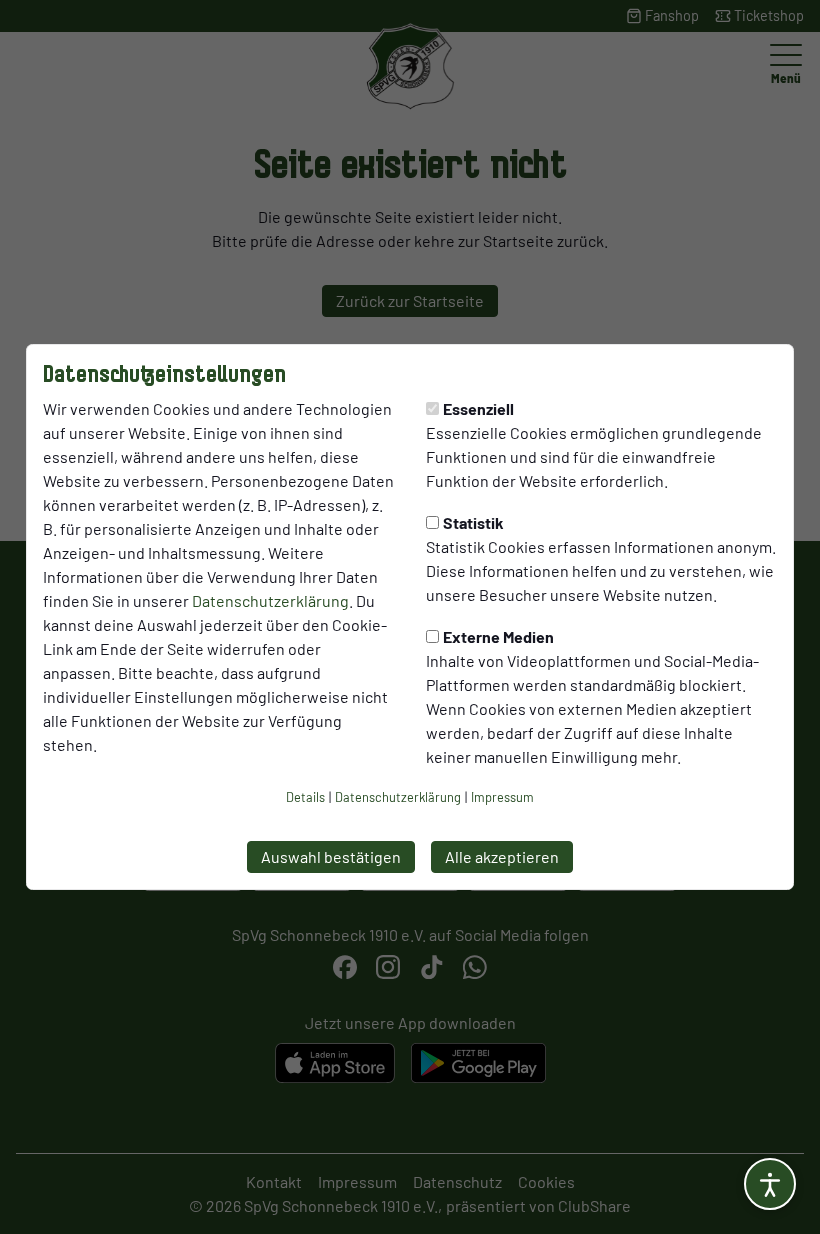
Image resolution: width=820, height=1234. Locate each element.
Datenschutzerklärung (270, 600)
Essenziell (478, 408)
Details (305, 797)
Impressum (502, 797)
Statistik (473, 522)
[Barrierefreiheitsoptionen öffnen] (770, 1184)
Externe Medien (498, 636)
